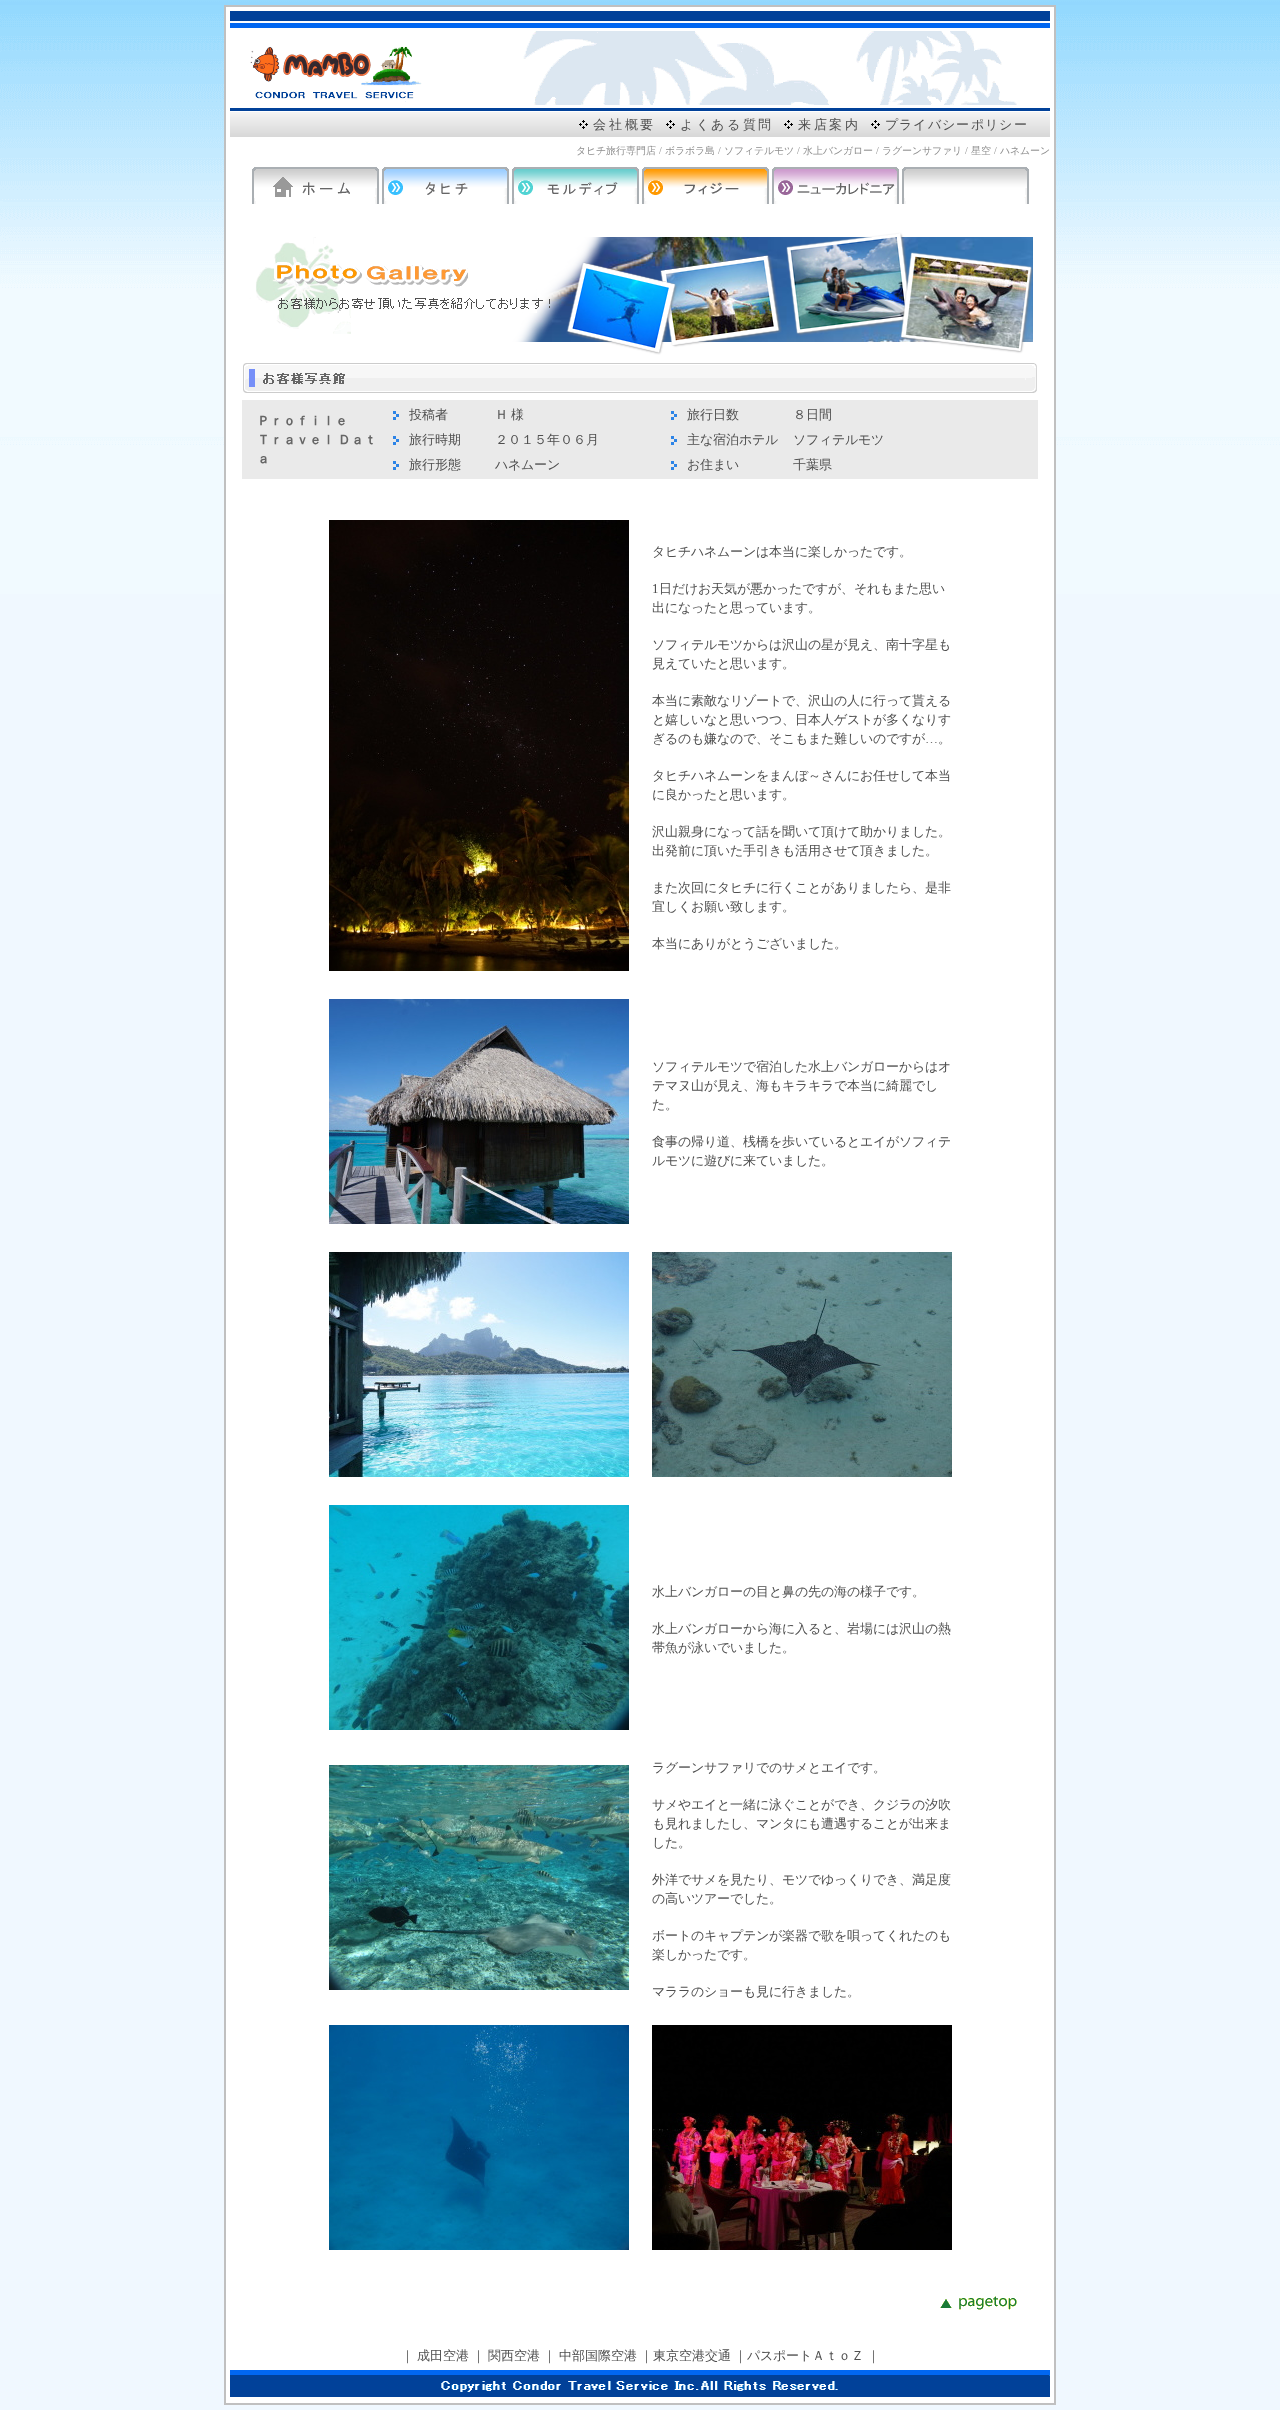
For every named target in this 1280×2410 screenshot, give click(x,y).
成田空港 (443, 2355)
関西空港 (514, 2355)
